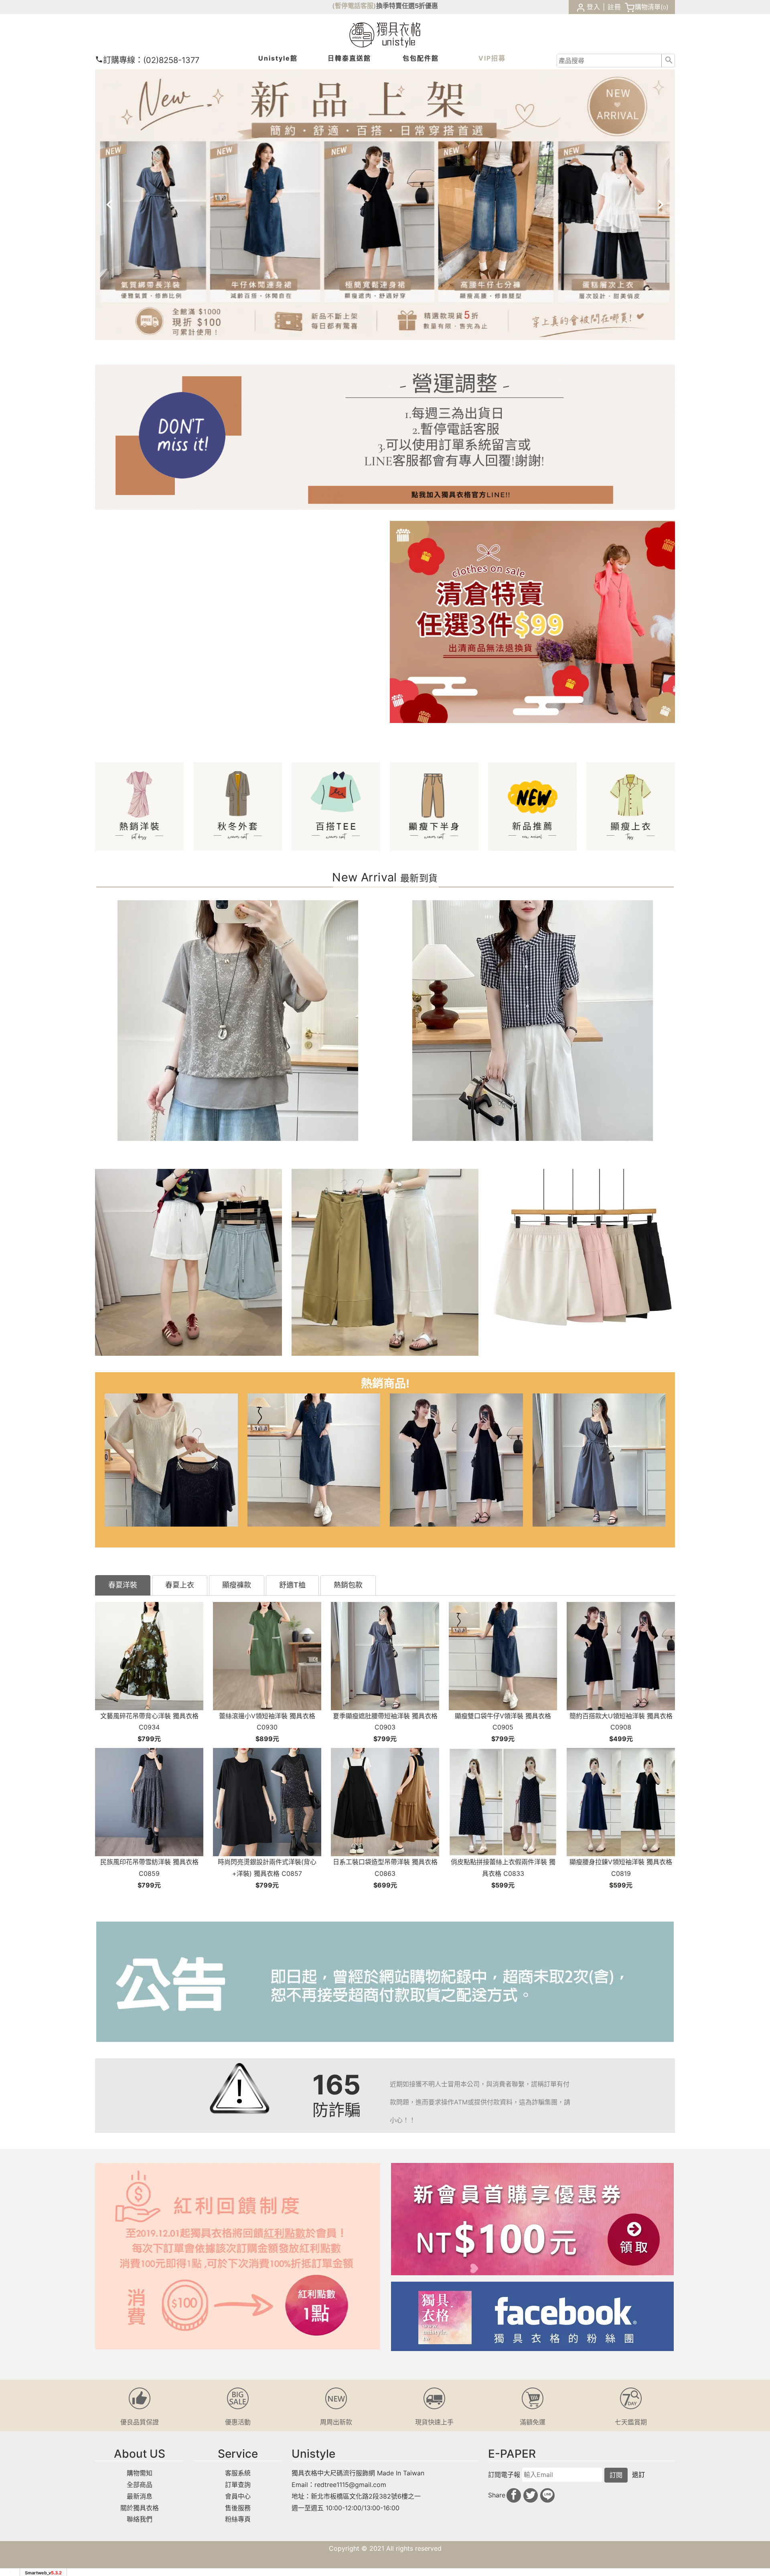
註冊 (614, 7)
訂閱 (616, 2475)
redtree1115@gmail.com (350, 2485)
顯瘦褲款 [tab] (237, 1585)
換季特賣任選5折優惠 (407, 6)
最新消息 (140, 2496)
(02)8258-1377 (151, 60)
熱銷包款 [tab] (348, 1585)
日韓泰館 (349, 58)
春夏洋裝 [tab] (123, 1585)
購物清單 (648, 7)
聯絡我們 (140, 2519)
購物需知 (140, 2473)
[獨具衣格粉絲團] (532, 2316)
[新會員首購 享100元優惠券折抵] (532, 2219)
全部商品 (140, 2485)
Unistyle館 (278, 58)
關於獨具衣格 (140, 2508)
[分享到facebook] (514, 2495)
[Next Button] (652, 205)
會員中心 (238, 2496)
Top (745, 182)
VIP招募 (492, 58)
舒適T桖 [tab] (292, 1585)
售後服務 (238, 2508)
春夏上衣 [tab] (180, 1585)
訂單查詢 (238, 2485)
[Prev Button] (118, 205)
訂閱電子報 (504, 2475)
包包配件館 (421, 58)
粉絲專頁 (238, 2519)
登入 (594, 7)
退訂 (638, 2475)
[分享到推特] (531, 2495)
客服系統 (238, 2473)
